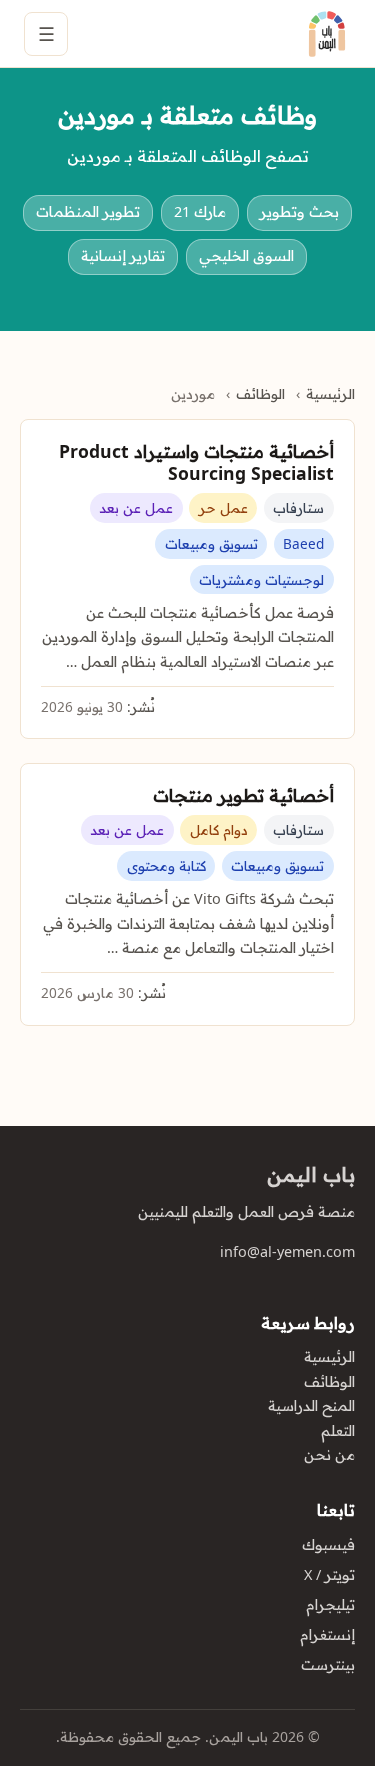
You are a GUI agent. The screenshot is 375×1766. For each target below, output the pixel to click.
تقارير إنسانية (123, 256)
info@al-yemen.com (287, 1252)
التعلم (338, 1431)
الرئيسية (330, 394)
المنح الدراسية (311, 1406)
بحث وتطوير (299, 212)
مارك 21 (200, 212)
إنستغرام (327, 1635)
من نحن (329, 1455)
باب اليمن (311, 1174)
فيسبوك (328, 1545)
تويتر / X (329, 1575)
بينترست (328, 1665)
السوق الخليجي (246, 256)
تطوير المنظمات (88, 212)
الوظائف (260, 394)
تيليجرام (330, 1605)
